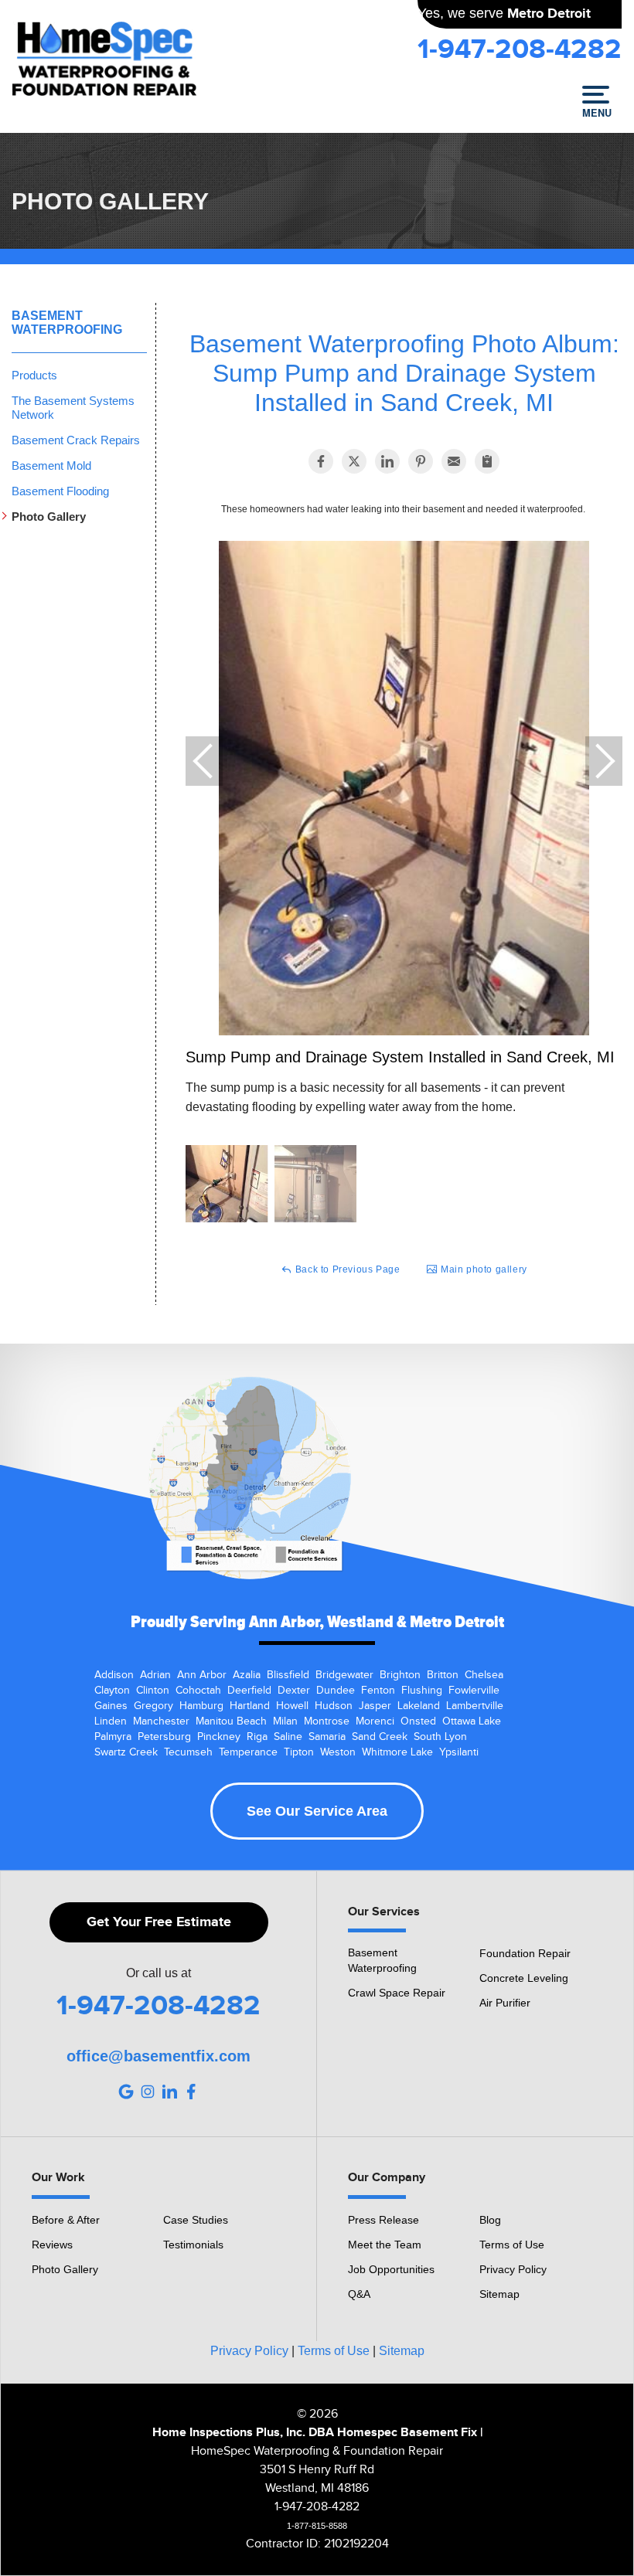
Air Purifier (505, 2003)
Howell (292, 1706)
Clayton (112, 1691)
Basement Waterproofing (67, 323)
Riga (257, 1737)
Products (34, 375)
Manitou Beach (231, 1721)
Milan (285, 1721)
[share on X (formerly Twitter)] (354, 461)
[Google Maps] (126, 2092)
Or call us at (158, 1973)
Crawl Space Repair (397, 1993)
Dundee (336, 1691)
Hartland (250, 1706)
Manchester (161, 1721)
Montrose (327, 1721)
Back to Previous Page (346, 1269)
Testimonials (193, 2245)
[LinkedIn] (169, 2092)
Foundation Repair (525, 1953)
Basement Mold (51, 466)
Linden (111, 1721)
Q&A (359, 2294)
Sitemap (499, 2294)
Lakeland (419, 1706)
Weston (338, 1752)
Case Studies (196, 2220)
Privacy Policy (513, 2269)
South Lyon (440, 1737)
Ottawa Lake (472, 1721)
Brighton (400, 1675)
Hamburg (201, 1706)
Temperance (248, 1752)
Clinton (153, 1691)
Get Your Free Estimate (159, 1922)
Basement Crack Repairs (76, 440)
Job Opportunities (391, 2269)
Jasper (375, 1706)
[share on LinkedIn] (387, 461)
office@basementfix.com (158, 2056)
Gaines (111, 1706)
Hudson (334, 1706)
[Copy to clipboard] (487, 461)
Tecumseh (188, 1752)
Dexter (294, 1691)
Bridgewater (344, 1675)
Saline (288, 1737)
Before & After (66, 2220)
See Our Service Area (317, 1811)
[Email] (454, 461)
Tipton (299, 1752)
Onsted (418, 1721)
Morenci (375, 1721)
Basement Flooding (60, 491)
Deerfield (249, 1691)
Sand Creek (380, 1737)
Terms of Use (512, 2245)
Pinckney (219, 1737)
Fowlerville (474, 1691)
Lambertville (475, 1706)
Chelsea (484, 1675)
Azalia (247, 1675)
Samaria (327, 1737)
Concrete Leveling (524, 1978)
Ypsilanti (459, 1752)
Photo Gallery (49, 517)
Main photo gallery (482, 1269)
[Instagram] (148, 2092)
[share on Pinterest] (421, 461)
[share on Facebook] (321, 461)
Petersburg (164, 1737)
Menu (596, 112)
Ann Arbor (202, 1675)
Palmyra (113, 1737)
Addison (114, 1675)
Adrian (155, 1675)
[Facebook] (191, 2092)
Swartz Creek (126, 1752)
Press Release (383, 2220)
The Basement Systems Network (73, 408)
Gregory (153, 1706)
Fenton (378, 1691)
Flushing (422, 1691)
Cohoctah (198, 1691)
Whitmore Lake (397, 1752)
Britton (443, 1675)
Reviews (52, 2245)
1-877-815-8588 (317, 2526)
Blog (490, 2220)
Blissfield (288, 1675)
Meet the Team (385, 2245)
